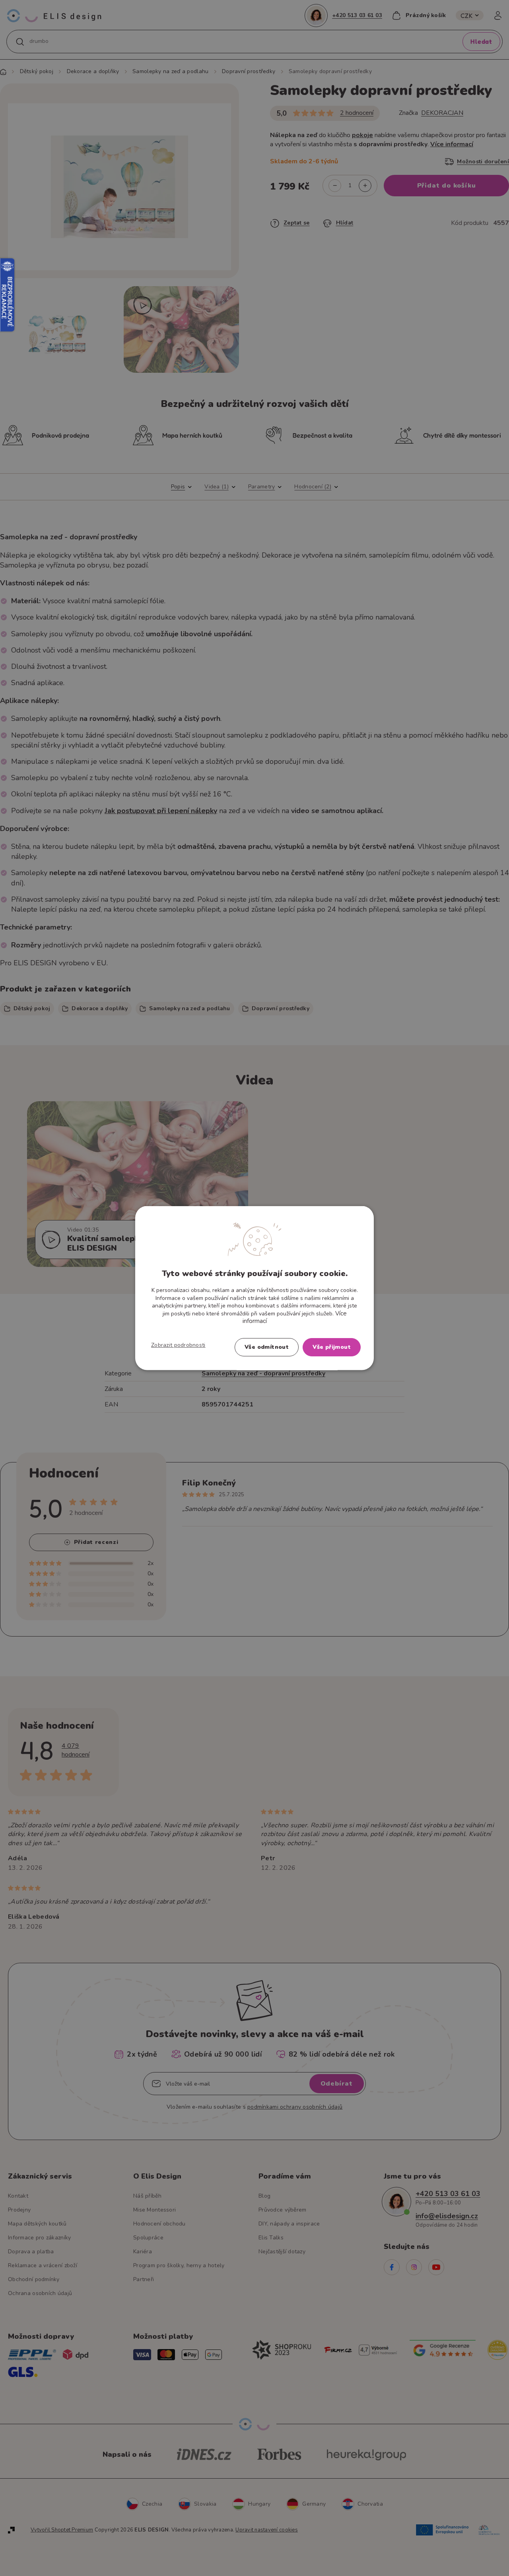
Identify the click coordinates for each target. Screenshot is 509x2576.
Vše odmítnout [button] (267, 1347)
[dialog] (254, 1288)
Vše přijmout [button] (332, 1347)
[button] (178, 1345)
